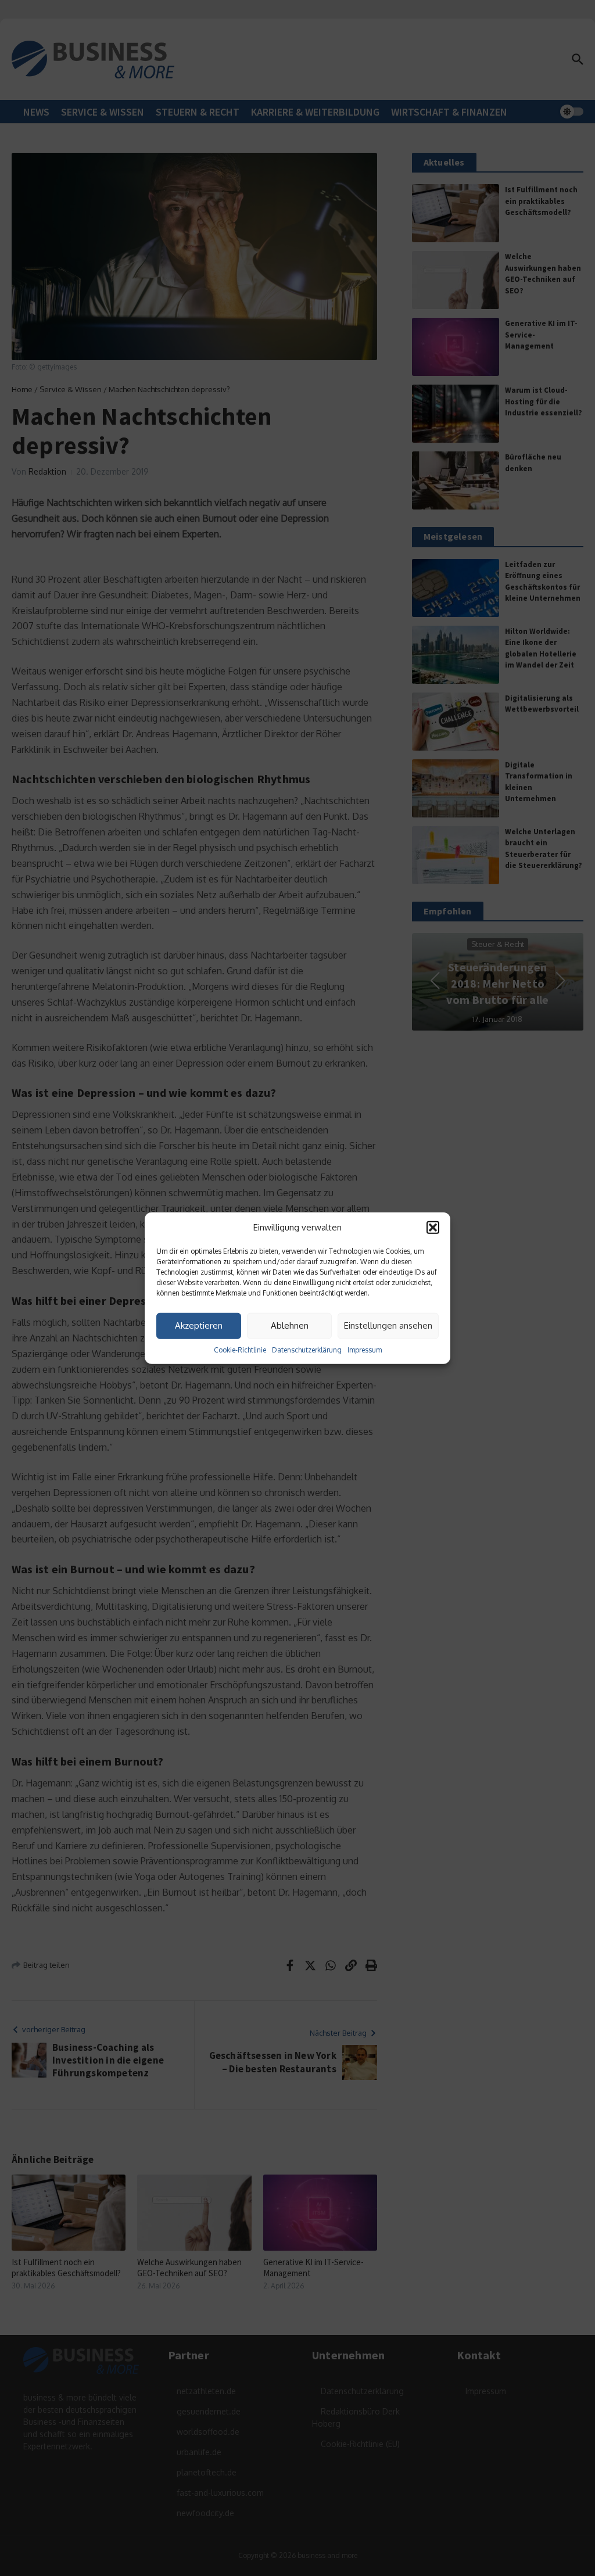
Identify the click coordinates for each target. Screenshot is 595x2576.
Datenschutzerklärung (307, 1349)
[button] (433, 1228)
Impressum (365, 1349)
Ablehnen (290, 1325)
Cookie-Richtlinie (240, 1349)
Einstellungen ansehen (388, 1325)
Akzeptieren (199, 1325)
